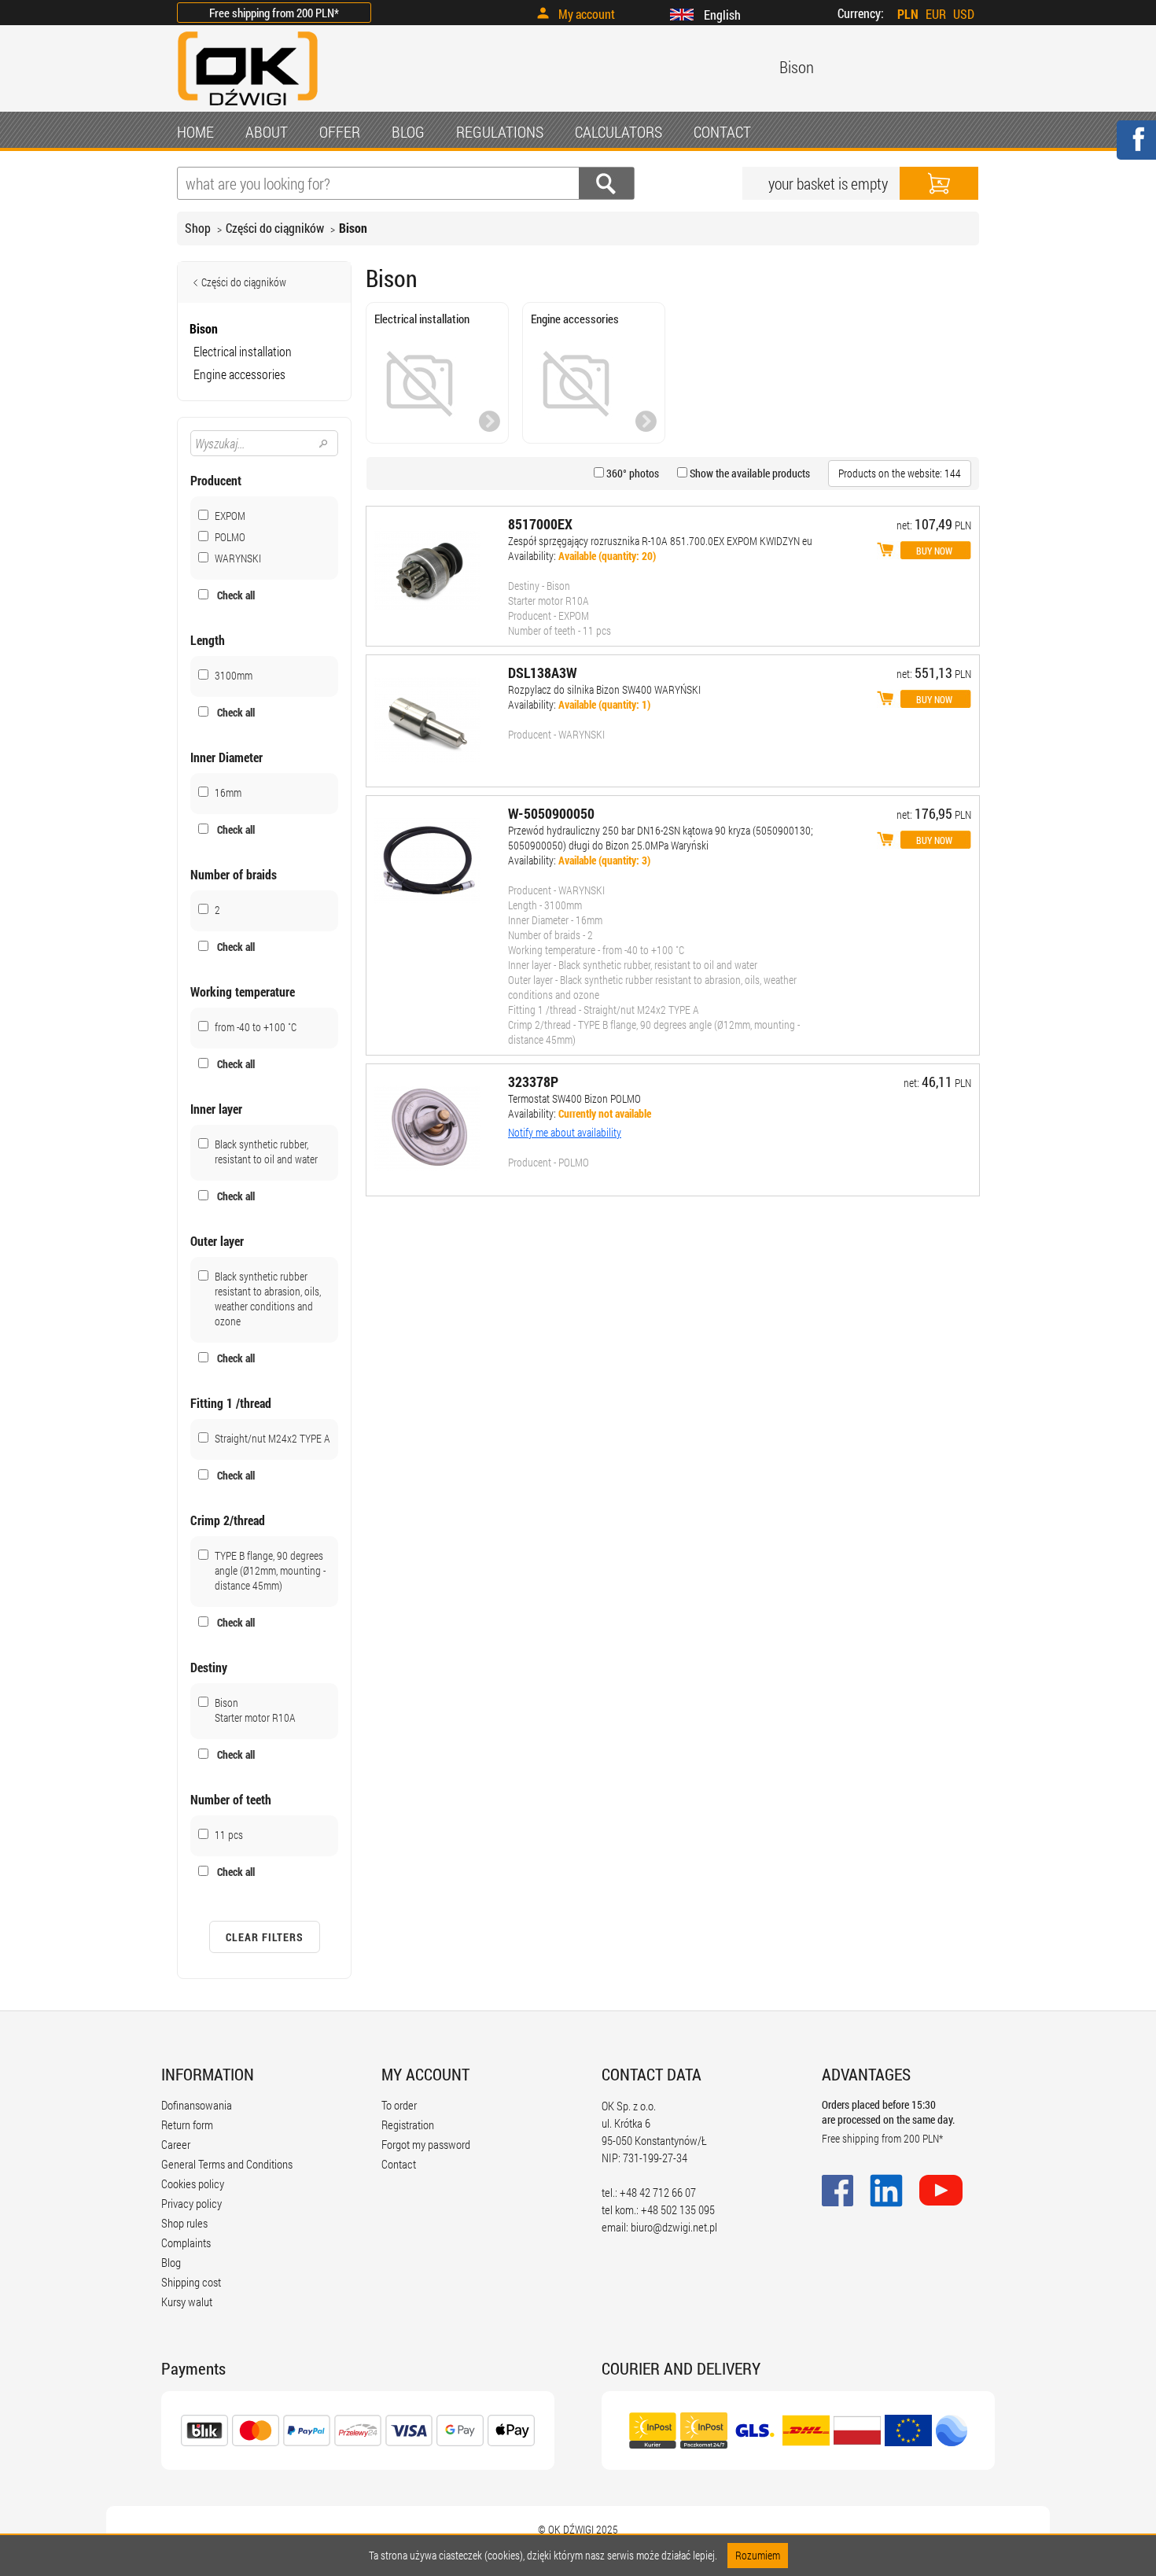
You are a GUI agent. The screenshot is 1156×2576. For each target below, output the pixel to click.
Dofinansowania (197, 2105)
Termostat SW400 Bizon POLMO (574, 1098)
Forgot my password (426, 2144)
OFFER (340, 131)
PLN (908, 14)
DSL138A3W (543, 673)
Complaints (186, 2242)
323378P (533, 1082)
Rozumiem (758, 2555)
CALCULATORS (618, 131)
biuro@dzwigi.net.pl (674, 2227)
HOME (195, 131)
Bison (353, 228)
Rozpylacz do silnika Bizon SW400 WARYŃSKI (604, 689)
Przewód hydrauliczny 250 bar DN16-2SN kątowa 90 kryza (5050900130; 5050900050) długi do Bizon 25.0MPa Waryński (661, 838)
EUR (936, 14)
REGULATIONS (500, 131)
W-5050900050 (551, 813)
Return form (187, 2125)
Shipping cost (191, 2282)
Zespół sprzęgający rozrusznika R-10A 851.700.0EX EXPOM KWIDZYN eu (660, 541)
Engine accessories (239, 374)
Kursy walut (187, 2301)
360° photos (631, 473)
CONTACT (722, 131)
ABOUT (267, 131)
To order (399, 2105)
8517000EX (540, 524)
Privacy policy (191, 2203)
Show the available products (749, 473)
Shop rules (184, 2223)
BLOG (408, 131)
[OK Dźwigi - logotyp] (248, 107)
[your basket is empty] (939, 183)
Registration (408, 2125)
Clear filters (265, 1937)
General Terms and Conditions (227, 2164)
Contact (399, 2164)
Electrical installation (243, 351)
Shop (198, 228)
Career (176, 2144)
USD (964, 14)
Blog (171, 2262)
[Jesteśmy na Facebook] (1136, 150)
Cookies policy (193, 2184)
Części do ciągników (275, 228)
